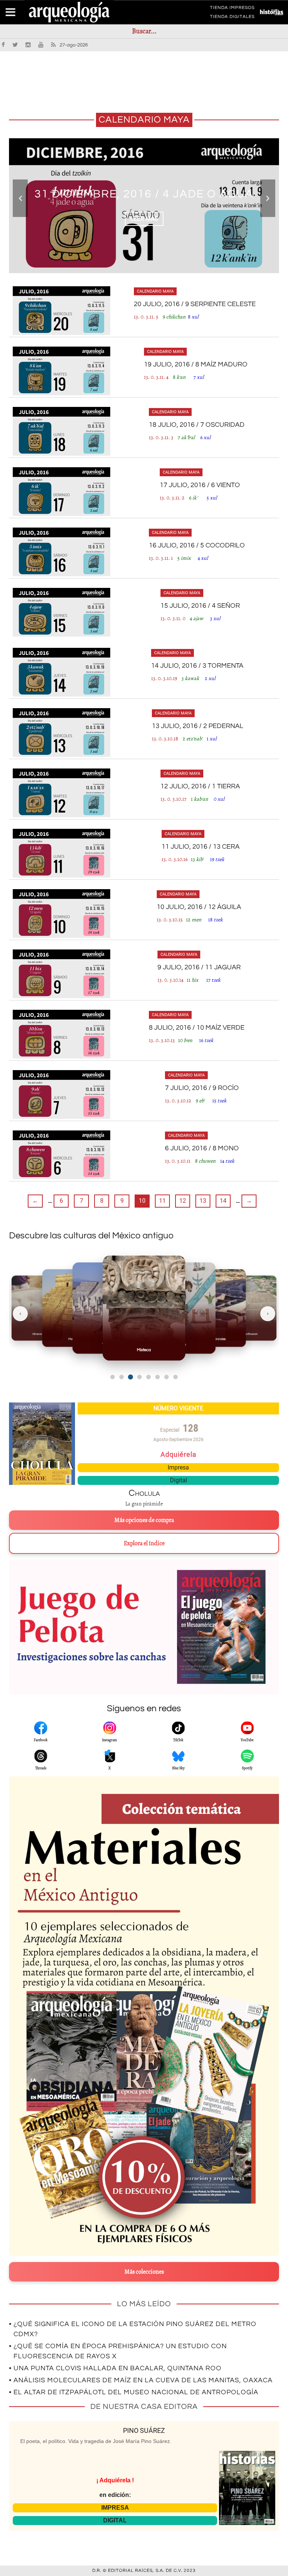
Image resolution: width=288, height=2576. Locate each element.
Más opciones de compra (144, 1520)
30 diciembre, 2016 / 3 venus (144, 194)
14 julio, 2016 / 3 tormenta (197, 666)
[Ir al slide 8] (175, 1377)
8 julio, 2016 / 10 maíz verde (197, 1028)
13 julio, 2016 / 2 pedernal (198, 726)
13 (203, 1201)
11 (162, 1201)
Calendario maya (155, 291)
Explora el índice (144, 1543)
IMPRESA (115, 2508)
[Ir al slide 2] (121, 1377)
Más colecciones (144, 2272)
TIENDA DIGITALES (232, 18)
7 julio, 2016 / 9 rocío (202, 1088)
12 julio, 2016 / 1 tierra (200, 786)
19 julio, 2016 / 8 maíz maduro (196, 364)
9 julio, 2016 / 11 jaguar (199, 967)
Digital (178, 1480)
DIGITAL (115, 2520)
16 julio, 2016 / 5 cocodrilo (197, 545)
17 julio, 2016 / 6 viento (200, 485)
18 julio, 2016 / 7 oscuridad (197, 425)
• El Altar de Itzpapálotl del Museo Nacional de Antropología (134, 2392)
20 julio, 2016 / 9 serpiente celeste (195, 304)
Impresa (178, 1467)
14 (223, 1201)
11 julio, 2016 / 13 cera (201, 847)
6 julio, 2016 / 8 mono (202, 1148)
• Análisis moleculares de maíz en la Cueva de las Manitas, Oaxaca (141, 2380)
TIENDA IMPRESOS (232, 9)
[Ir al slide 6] (157, 1377)
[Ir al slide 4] (139, 1377)
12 (183, 1201)
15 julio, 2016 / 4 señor (200, 606)
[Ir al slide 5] (148, 1377)
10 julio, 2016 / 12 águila (199, 907)
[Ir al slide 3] (130, 1377)
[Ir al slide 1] (112, 1377)
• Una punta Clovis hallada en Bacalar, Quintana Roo (115, 2368)
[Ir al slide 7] (166, 1377)
